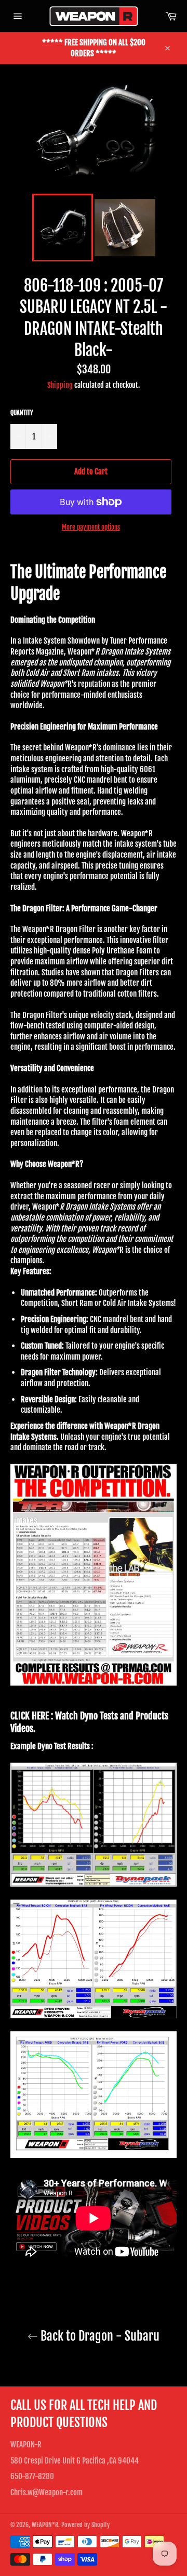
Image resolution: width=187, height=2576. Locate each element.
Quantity (22, 413)
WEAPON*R (45, 2525)
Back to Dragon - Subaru (99, 2336)
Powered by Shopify (85, 2525)
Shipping (60, 385)
